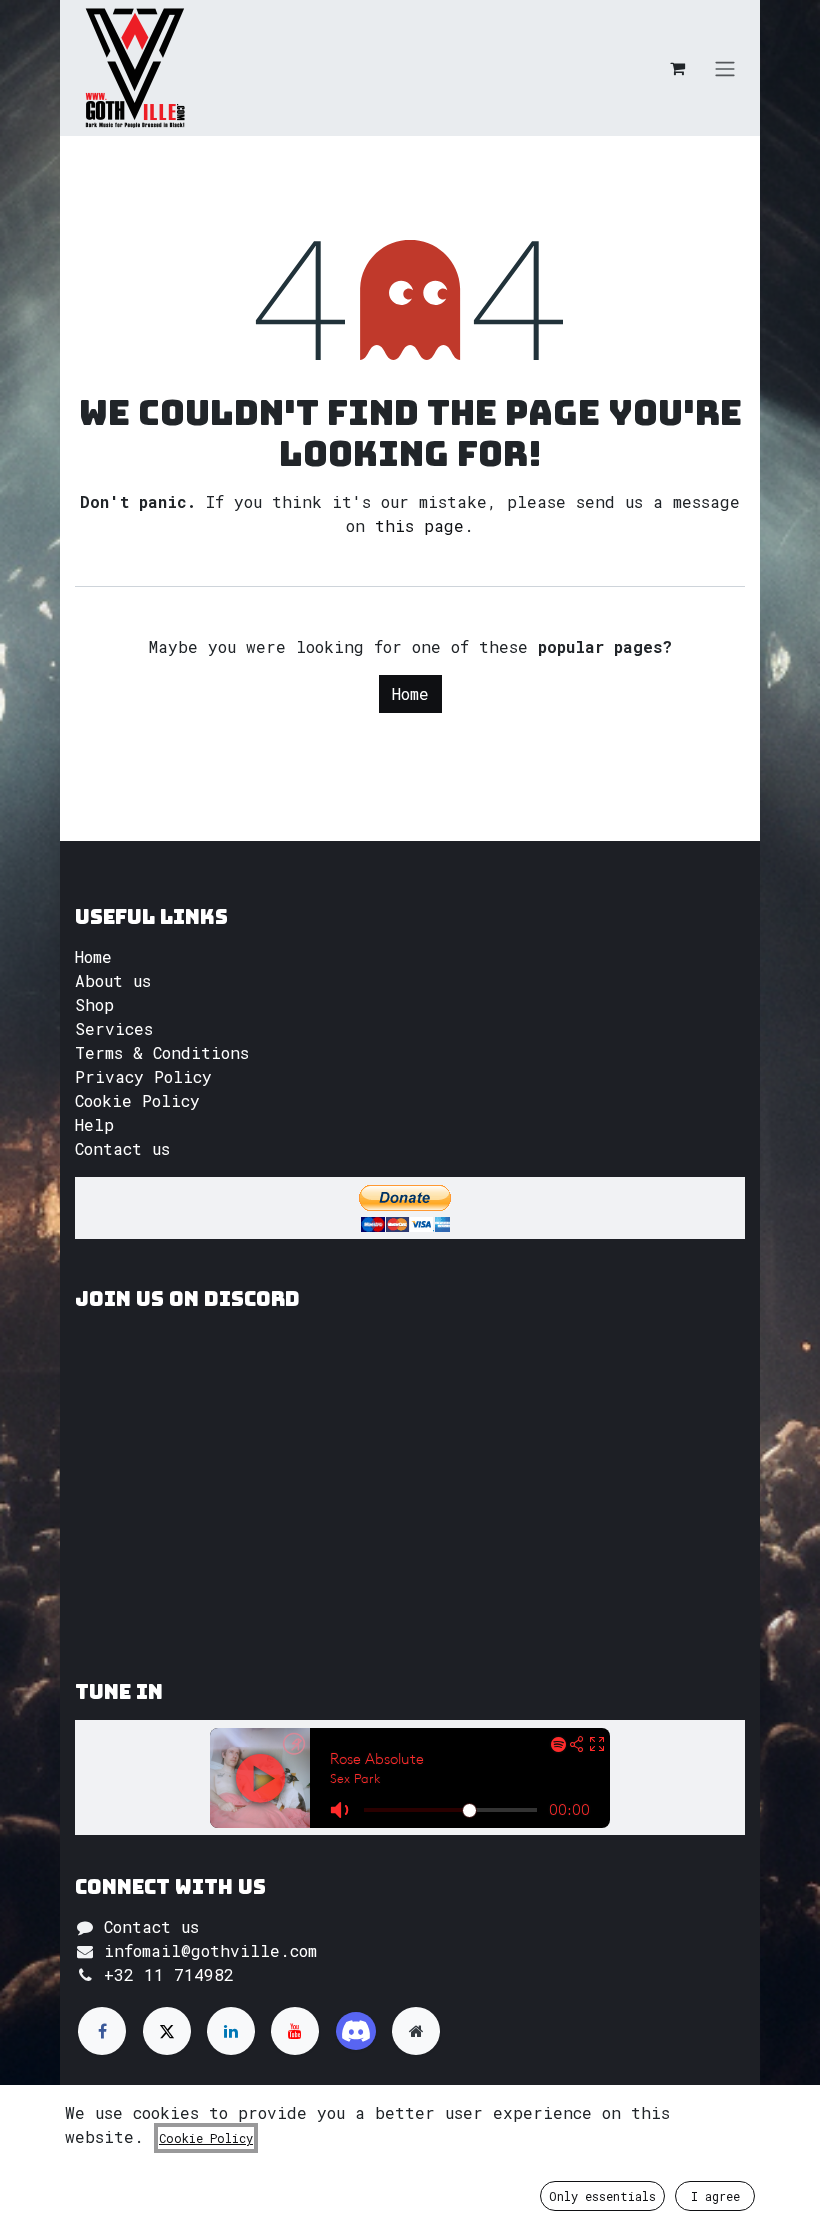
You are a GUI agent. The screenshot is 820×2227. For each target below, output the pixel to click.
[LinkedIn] (231, 2031)
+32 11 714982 (169, 1974)
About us (113, 980)
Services (114, 1028)
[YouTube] (295, 2031)
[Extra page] (416, 2031)
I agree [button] (715, 2196)
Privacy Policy (143, 1076)
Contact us (122, 1148)
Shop (94, 1004)
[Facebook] (102, 2031)
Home (410, 693)
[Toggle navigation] (725, 68)
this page (419, 525)
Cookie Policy (137, 1100)
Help (94, 1124)
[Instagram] (356, 2031)
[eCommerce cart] (677, 68)
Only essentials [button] (602, 2196)
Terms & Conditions (162, 1052)
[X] (167, 2031)
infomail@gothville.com (210, 1950)
